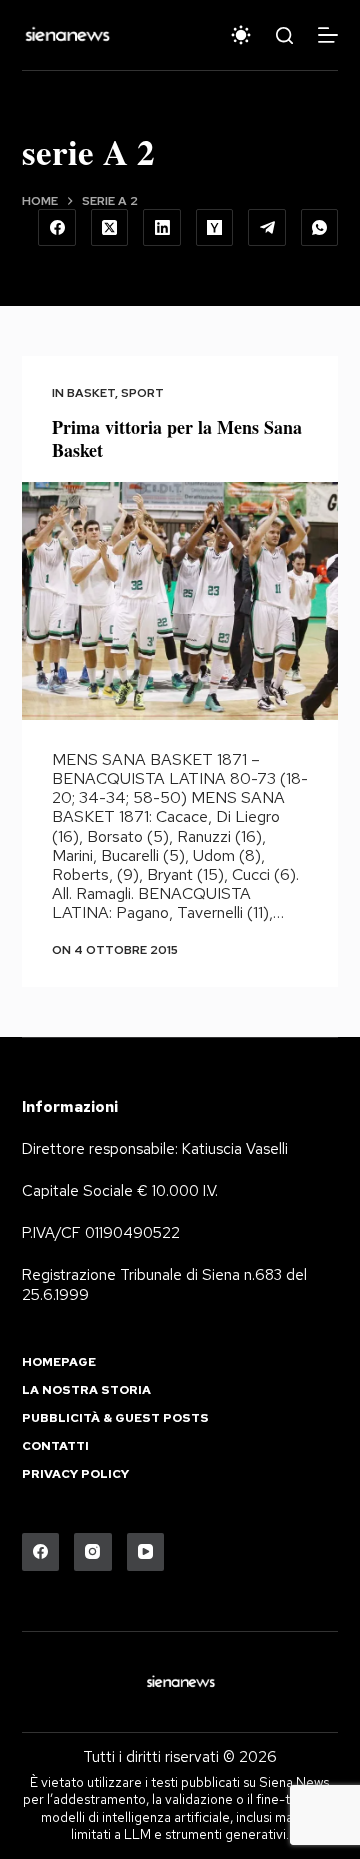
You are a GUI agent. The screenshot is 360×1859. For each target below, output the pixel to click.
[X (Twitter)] (110, 228)
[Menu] (328, 35)
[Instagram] (93, 1552)
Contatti (55, 1446)
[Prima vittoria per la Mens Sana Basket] (180, 601)
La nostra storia (86, 1390)
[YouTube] (146, 1552)
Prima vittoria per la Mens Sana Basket (177, 438)
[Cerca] (284, 35)
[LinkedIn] (162, 228)
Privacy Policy (75, 1474)
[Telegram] (267, 228)
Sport (142, 393)
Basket (91, 393)
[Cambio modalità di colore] (241, 35)
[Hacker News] (215, 228)
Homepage (59, 1362)
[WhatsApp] (320, 228)
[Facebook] (57, 228)
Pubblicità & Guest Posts (115, 1418)
